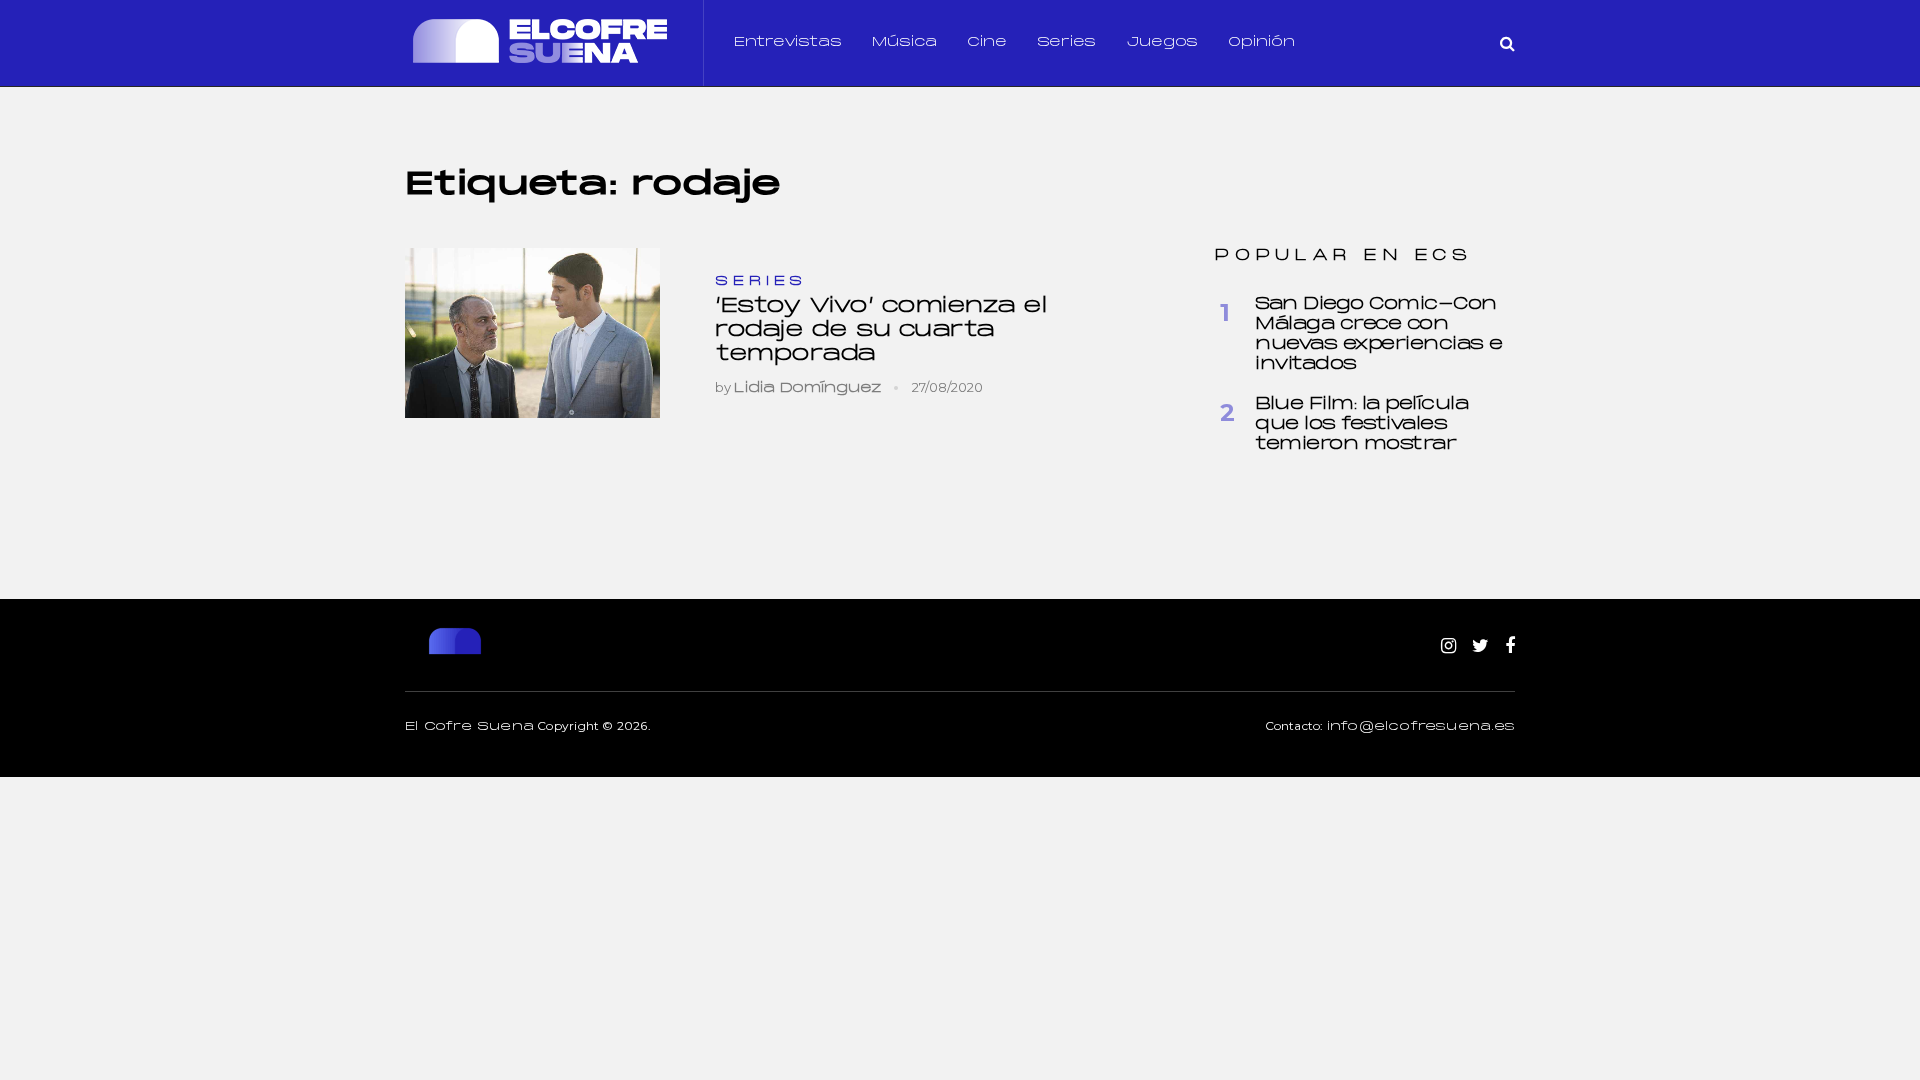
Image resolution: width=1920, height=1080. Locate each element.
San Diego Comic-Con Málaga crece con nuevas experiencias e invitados (1379, 334)
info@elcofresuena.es (1421, 727)
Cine (987, 42)
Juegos (1162, 42)
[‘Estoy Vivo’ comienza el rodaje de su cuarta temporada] (532, 333)
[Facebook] (1510, 647)
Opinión (1261, 42)
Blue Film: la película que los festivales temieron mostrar (1361, 424)
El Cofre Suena (469, 727)
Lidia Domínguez (808, 388)
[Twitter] (1480, 647)
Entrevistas (788, 42)
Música (904, 42)
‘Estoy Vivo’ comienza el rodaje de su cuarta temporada (880, 330)
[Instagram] (1448, 647)
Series (1066, 42)
